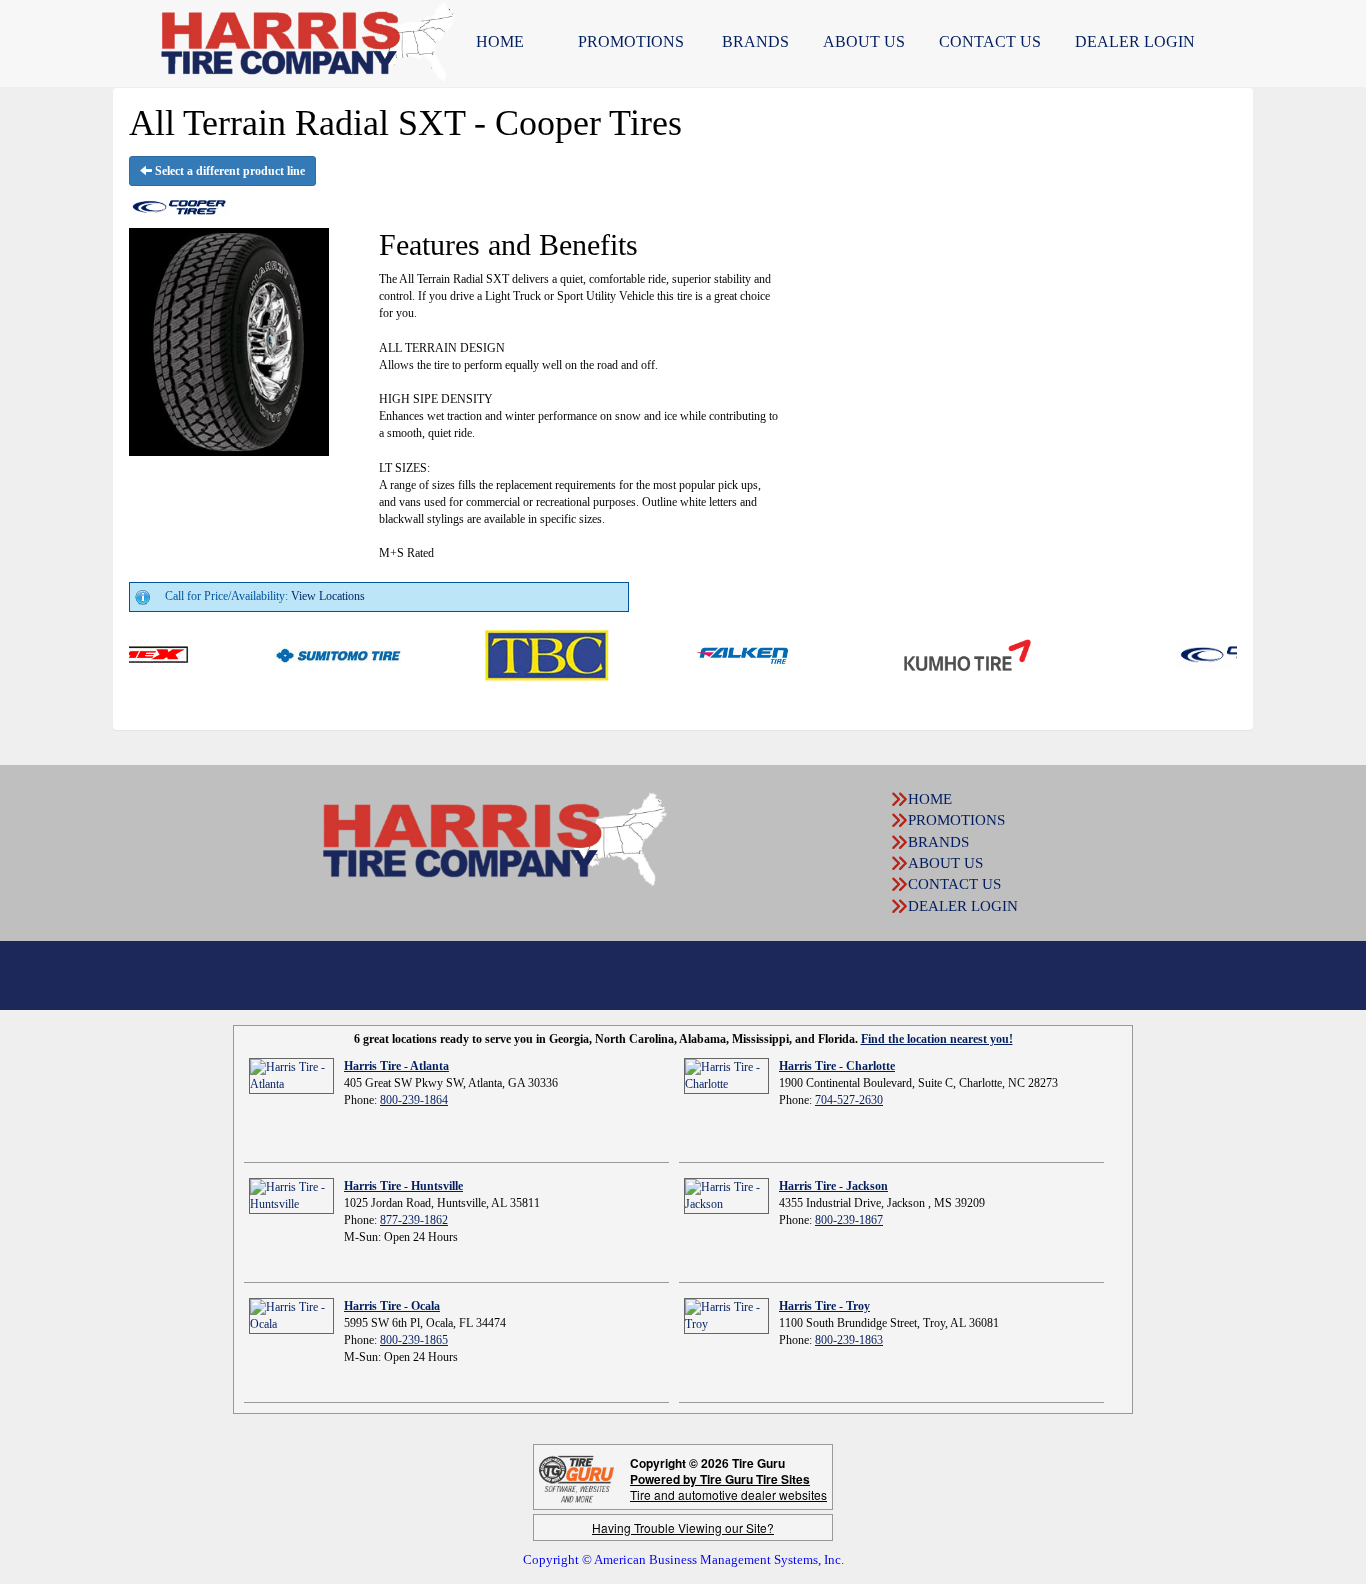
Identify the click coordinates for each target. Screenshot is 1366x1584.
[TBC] (510, 654)
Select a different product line (228, 171)
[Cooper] (1203, 654)
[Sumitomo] (301, 654)
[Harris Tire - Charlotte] (726, 1075)
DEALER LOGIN (1135, 41)
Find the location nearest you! (937, 1039)
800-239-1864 (414, 1100)
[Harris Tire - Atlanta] (291, 1075)
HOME (500, 41)
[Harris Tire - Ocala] (291, 1315)
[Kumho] (931, 654)
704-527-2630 (849, 1100)
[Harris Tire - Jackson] (726, 1195)
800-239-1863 (849, 1340)
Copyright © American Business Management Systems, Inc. (683, 1559)
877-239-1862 (414, 1220)
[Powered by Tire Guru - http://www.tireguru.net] (576, 1477)
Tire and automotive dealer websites (728, 1486)
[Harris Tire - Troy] (726, 1315)
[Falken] (708, 654)
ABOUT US (864, 41)
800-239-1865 (414, 1340)
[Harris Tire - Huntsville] (291, 1195)
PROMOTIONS (631, 41)
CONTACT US (954, 884)
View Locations (328, 596)
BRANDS (755, 41)
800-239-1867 (849, 1220)
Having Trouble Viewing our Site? (683, 1527)
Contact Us (990, 41)
